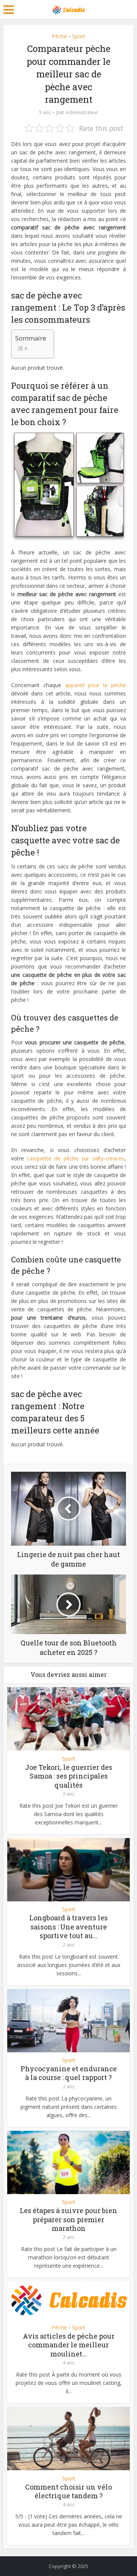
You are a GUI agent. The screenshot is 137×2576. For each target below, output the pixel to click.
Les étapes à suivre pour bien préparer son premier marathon (68, 2219)
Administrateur (82, 112)
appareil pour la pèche (96, 685)
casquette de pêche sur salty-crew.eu (76, 1158)
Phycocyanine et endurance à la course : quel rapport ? (69, 2073)
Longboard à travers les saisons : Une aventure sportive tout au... (68, 1927)
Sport (79, 36)
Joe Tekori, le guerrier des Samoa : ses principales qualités (69, 1776)
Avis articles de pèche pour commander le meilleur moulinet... (69, 2345)
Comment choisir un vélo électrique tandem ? (68, 2491)
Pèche (59, 36)
